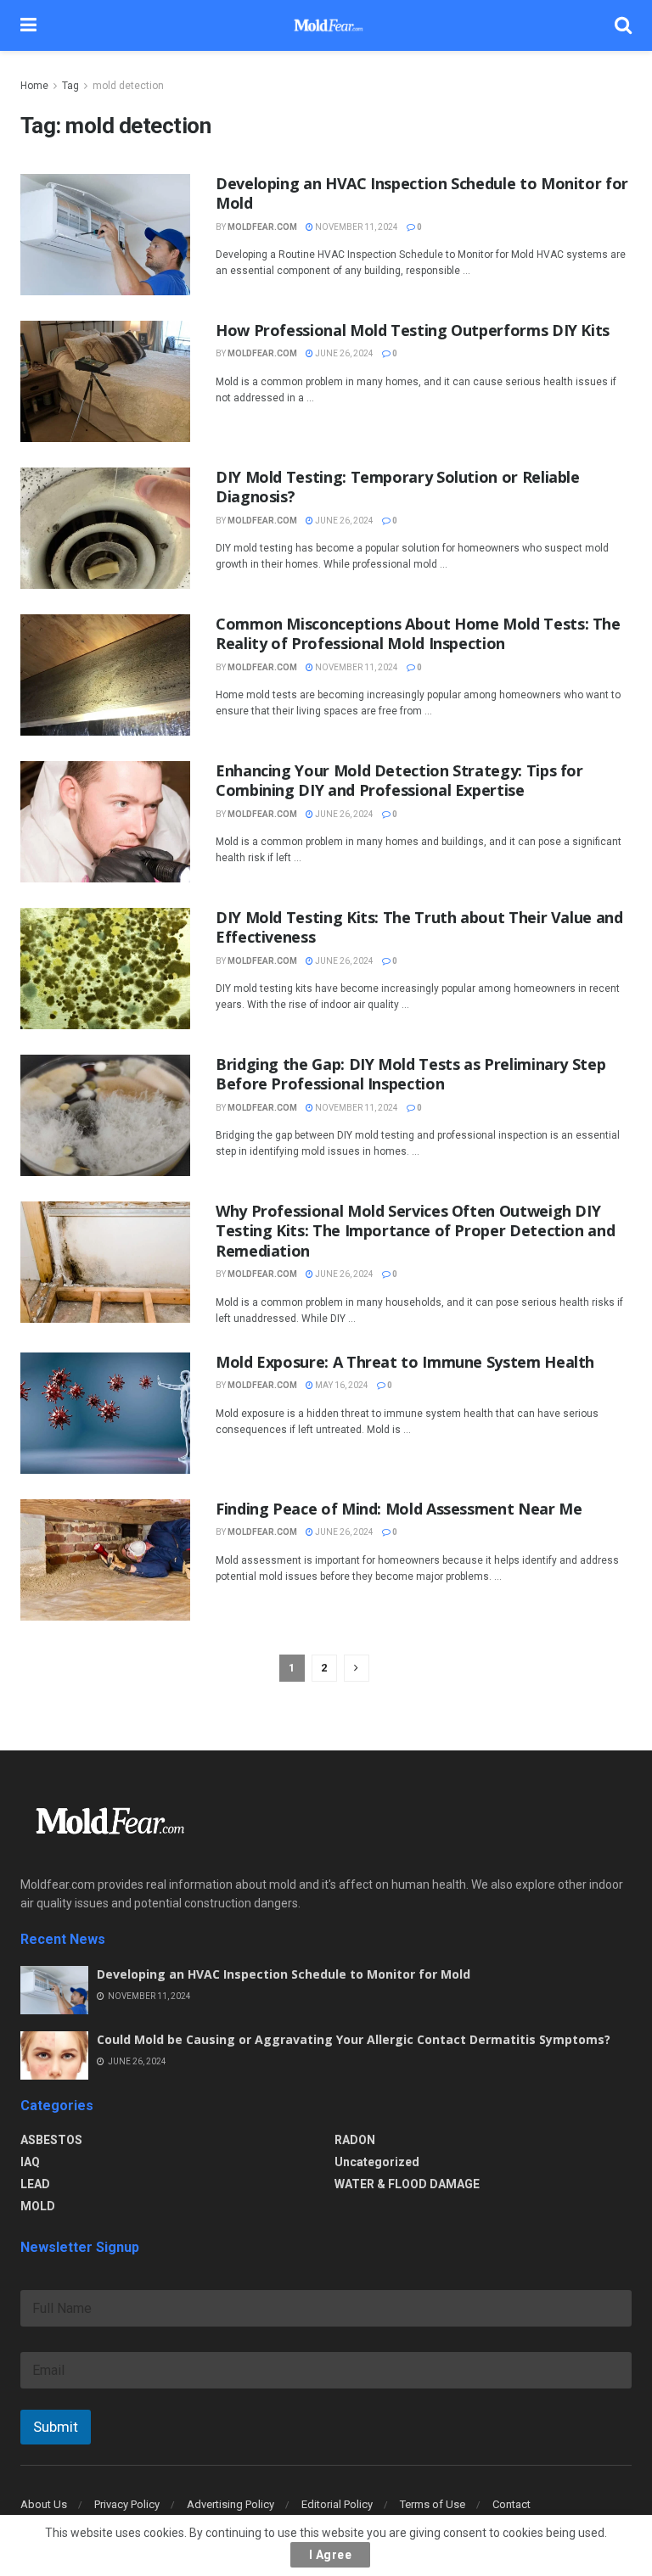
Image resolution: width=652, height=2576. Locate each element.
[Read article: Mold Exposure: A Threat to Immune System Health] (105, 1413)
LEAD (35, 2184)
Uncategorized (377, 2162)
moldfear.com (262, 227)
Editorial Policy (337, 2504)
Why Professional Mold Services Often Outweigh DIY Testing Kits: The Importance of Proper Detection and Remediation (415, 1231)
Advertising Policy (230, 2504)
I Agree (331, 2555)
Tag (70, 86)
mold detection (128, 86)
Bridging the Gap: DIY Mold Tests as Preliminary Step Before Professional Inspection (410, 1074)
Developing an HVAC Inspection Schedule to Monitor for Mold (422, 193)
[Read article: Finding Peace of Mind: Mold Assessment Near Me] (105, 1560)
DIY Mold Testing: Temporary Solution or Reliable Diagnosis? (398, 487)
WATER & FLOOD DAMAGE (407, 2184)
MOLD (38, 2206)
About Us (44, 2504)
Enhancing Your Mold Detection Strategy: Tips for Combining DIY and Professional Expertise (399, 780)
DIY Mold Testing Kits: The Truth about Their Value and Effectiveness (419, 927)
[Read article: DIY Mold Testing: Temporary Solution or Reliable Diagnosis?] (105, 528)
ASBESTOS (51, 2140)
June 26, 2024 (343, 353)
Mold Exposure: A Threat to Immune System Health (405, 1362)
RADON (355, 2140)
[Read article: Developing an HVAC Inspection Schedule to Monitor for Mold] (105, 235)
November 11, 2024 (356, 227)
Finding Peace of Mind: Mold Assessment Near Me (399, 1509)
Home (34, 86)
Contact (511, 2504)
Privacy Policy (127, 2504)
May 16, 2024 (341, 1385)
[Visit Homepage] (325, 25)
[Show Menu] (28, 25)
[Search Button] (623, 25)
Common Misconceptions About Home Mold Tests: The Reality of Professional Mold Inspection (418, 633)
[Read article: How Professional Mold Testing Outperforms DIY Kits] (105, 381)
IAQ (30, 2162)
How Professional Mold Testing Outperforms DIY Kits (413, 330)
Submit (56, 2427)
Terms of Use (433, 2504)
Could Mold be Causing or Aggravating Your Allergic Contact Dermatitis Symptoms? (354, 2039)
